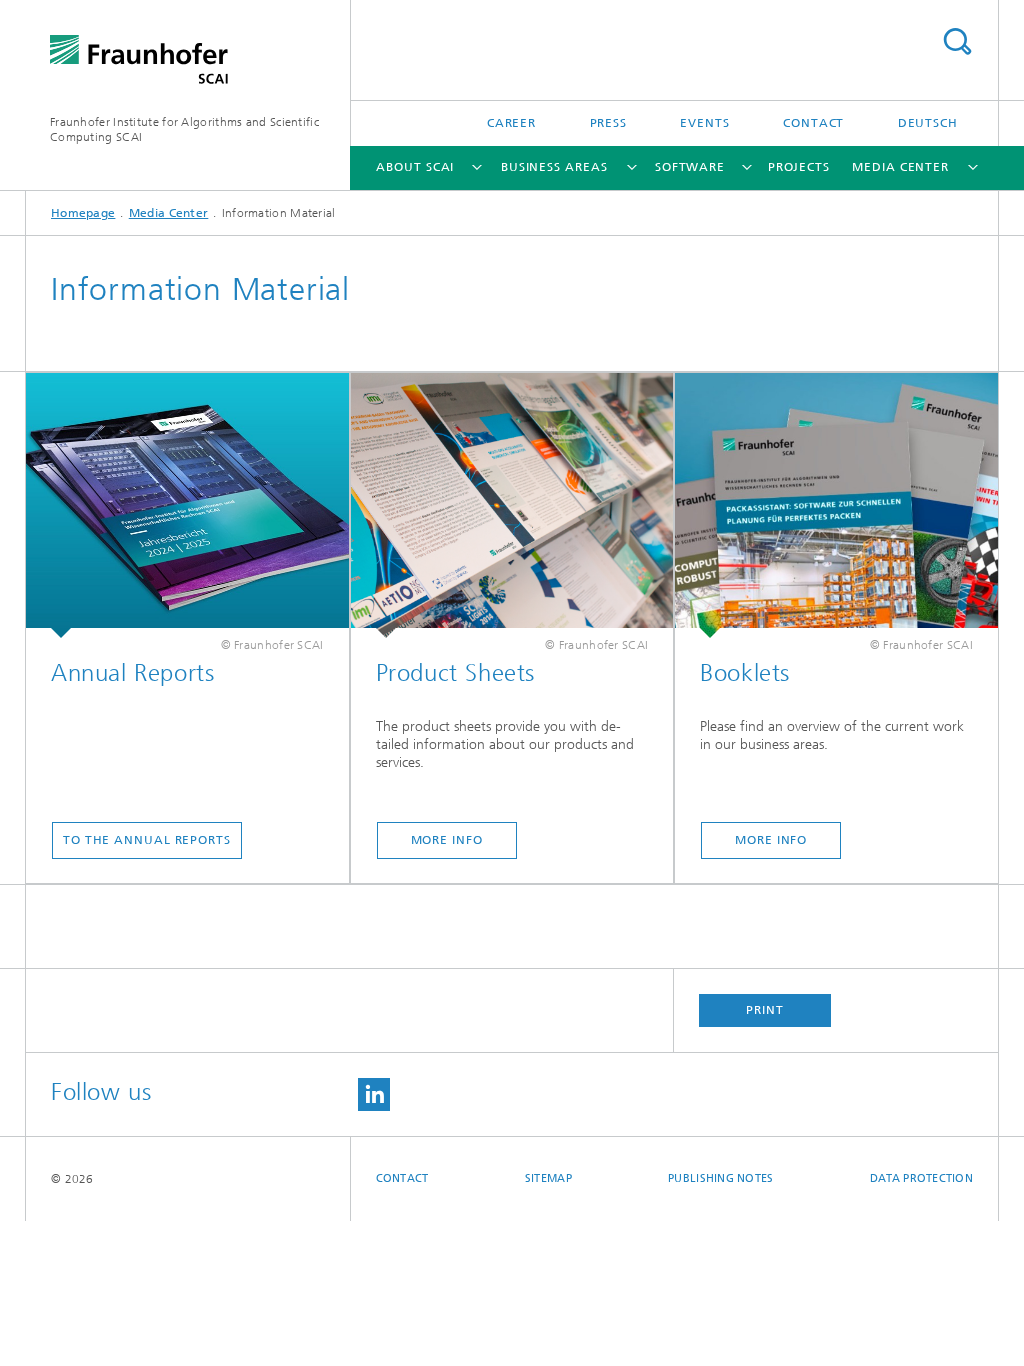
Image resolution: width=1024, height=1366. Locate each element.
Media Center (900, 167)
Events (704, 123)
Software (690, 167)
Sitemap (548, 1178)
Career (511, 123)
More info (447, 840)
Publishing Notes (720, 1178)
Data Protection (921, 1178)
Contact (813, 123)
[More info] (512, 505)
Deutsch (928, 123)
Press (609, 123)
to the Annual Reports (147, 840)
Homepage (83, 213)
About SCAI (415, 167)
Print (765, 1010)
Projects (799, 167)
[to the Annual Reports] (187, 505)
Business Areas (554, 167)
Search (957, 41)
